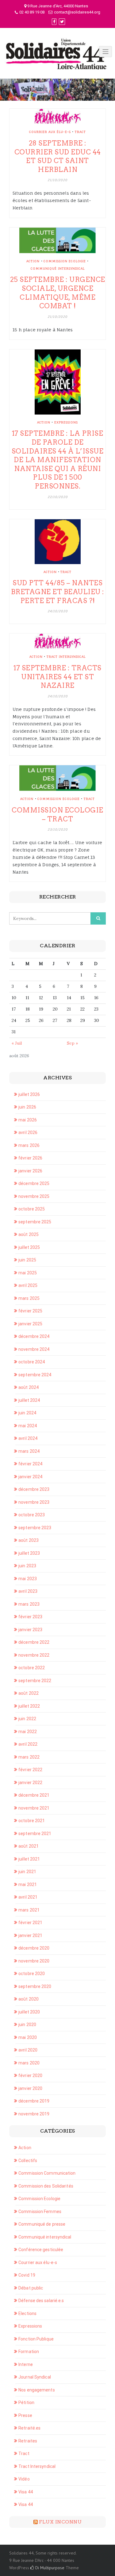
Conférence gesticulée (41, 2250)
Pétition (26, 2403)
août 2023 (29, 1540)
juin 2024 (27, 1413)
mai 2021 (28, 1884)
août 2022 (29, 1693)
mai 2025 (28, 1273)
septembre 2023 (35, 1528)
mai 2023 (28, 1579)
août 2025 (29, 1234)
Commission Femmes (40, 2212)
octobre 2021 (32, 1821)
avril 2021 (28, 1897)
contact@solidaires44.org (77, 12)
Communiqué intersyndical (58, 268)
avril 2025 (28, 1285)
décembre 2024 (34, 1336)
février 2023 (30, 1617)
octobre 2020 (32, 1974)
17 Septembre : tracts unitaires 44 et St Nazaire (57, 677)
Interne (26, 2364)
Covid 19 (27, 2275)
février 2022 (30, 1770)
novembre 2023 (34, 1502)
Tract (80, 132)
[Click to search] (98, 918)
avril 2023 (28, 1591)
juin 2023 (27, 1566)
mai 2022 (28, 1732)
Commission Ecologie (65, 261)
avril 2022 (28, 1744)
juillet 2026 (29, 1094)
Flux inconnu (60, 2522)
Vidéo (24, 2479)
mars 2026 (29, 1145)
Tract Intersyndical (66, 657)
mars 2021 (29, 1910)
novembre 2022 (34, 1655)
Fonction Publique (36, 2339)
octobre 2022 (32, 1668)
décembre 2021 (34, 1795)
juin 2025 (27, 1260)
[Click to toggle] (105, 52)
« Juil (17, 1043)
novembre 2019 (34, 2114)
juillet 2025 (29, 1247)
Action (33, 261)
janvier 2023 (30, 1630)
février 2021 (30, 1923)
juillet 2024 (29, 1400)
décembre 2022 (34, 1642)
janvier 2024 (30, 1477)
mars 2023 (29, 1604)
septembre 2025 (35, 1222)
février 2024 (30, 1464)
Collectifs (28, 2161)
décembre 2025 (34, 1183)
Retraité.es (29, 2428)
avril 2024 (28, 1438)
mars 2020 (29, 2063)
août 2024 (29, 1387)
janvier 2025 (30, 1324)
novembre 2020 (34, 1961)
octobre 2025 (32, 1209)
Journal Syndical (35, 2377)
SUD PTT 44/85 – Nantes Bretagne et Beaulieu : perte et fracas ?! (58, 592)
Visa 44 (26, 2492)
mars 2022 (29, 1757)
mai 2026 (28, 1120)
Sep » (72, 1043)
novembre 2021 (34, 1808)
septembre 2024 (35, 1375)
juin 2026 (27, 1107)
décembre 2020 (34, 1948)
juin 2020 (27, 2025)
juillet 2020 (29, 2012)
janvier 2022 (30, 1783)
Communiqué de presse (42, 2224)
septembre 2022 (35, 1681)
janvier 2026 (30, 1171)
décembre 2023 (34, 1489)
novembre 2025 (34, 1196)
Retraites (28, 2441)
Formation (29, 2352)
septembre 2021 (35, 1834)
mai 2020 (28, 2037)
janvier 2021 (30, 1935)
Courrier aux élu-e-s (50, 132)
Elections (27, 2313)
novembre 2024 (34, 1349)
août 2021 (29, 1846)
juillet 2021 (29, 1859)
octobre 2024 (32, 1362)
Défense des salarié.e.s (41, 2301)
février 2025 (30, 1311)
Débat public (31, 2288)
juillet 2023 (29, 1553)
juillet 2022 (29, 1706)
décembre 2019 (34, 2101)
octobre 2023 (32, 1515)
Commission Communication (47, 2173)
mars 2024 (29, 1451)
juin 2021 (27, 1872)
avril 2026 (28, 1132)
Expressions (66, 422)
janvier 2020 (30, 2088)
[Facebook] (54, 22)
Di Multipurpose (49, 2568)
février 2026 (30, 1158)
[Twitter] (62, 22)
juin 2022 (27, 1719)
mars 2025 (29, 1298)
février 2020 (30, 2075)
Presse (25, 2415)
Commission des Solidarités (46, 2186)
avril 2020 (28, 2050)
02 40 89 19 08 (32, 12)
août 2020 (29, 1999)
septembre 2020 (35, 1986)
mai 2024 (28, 1426)
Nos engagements (37, 2390)
